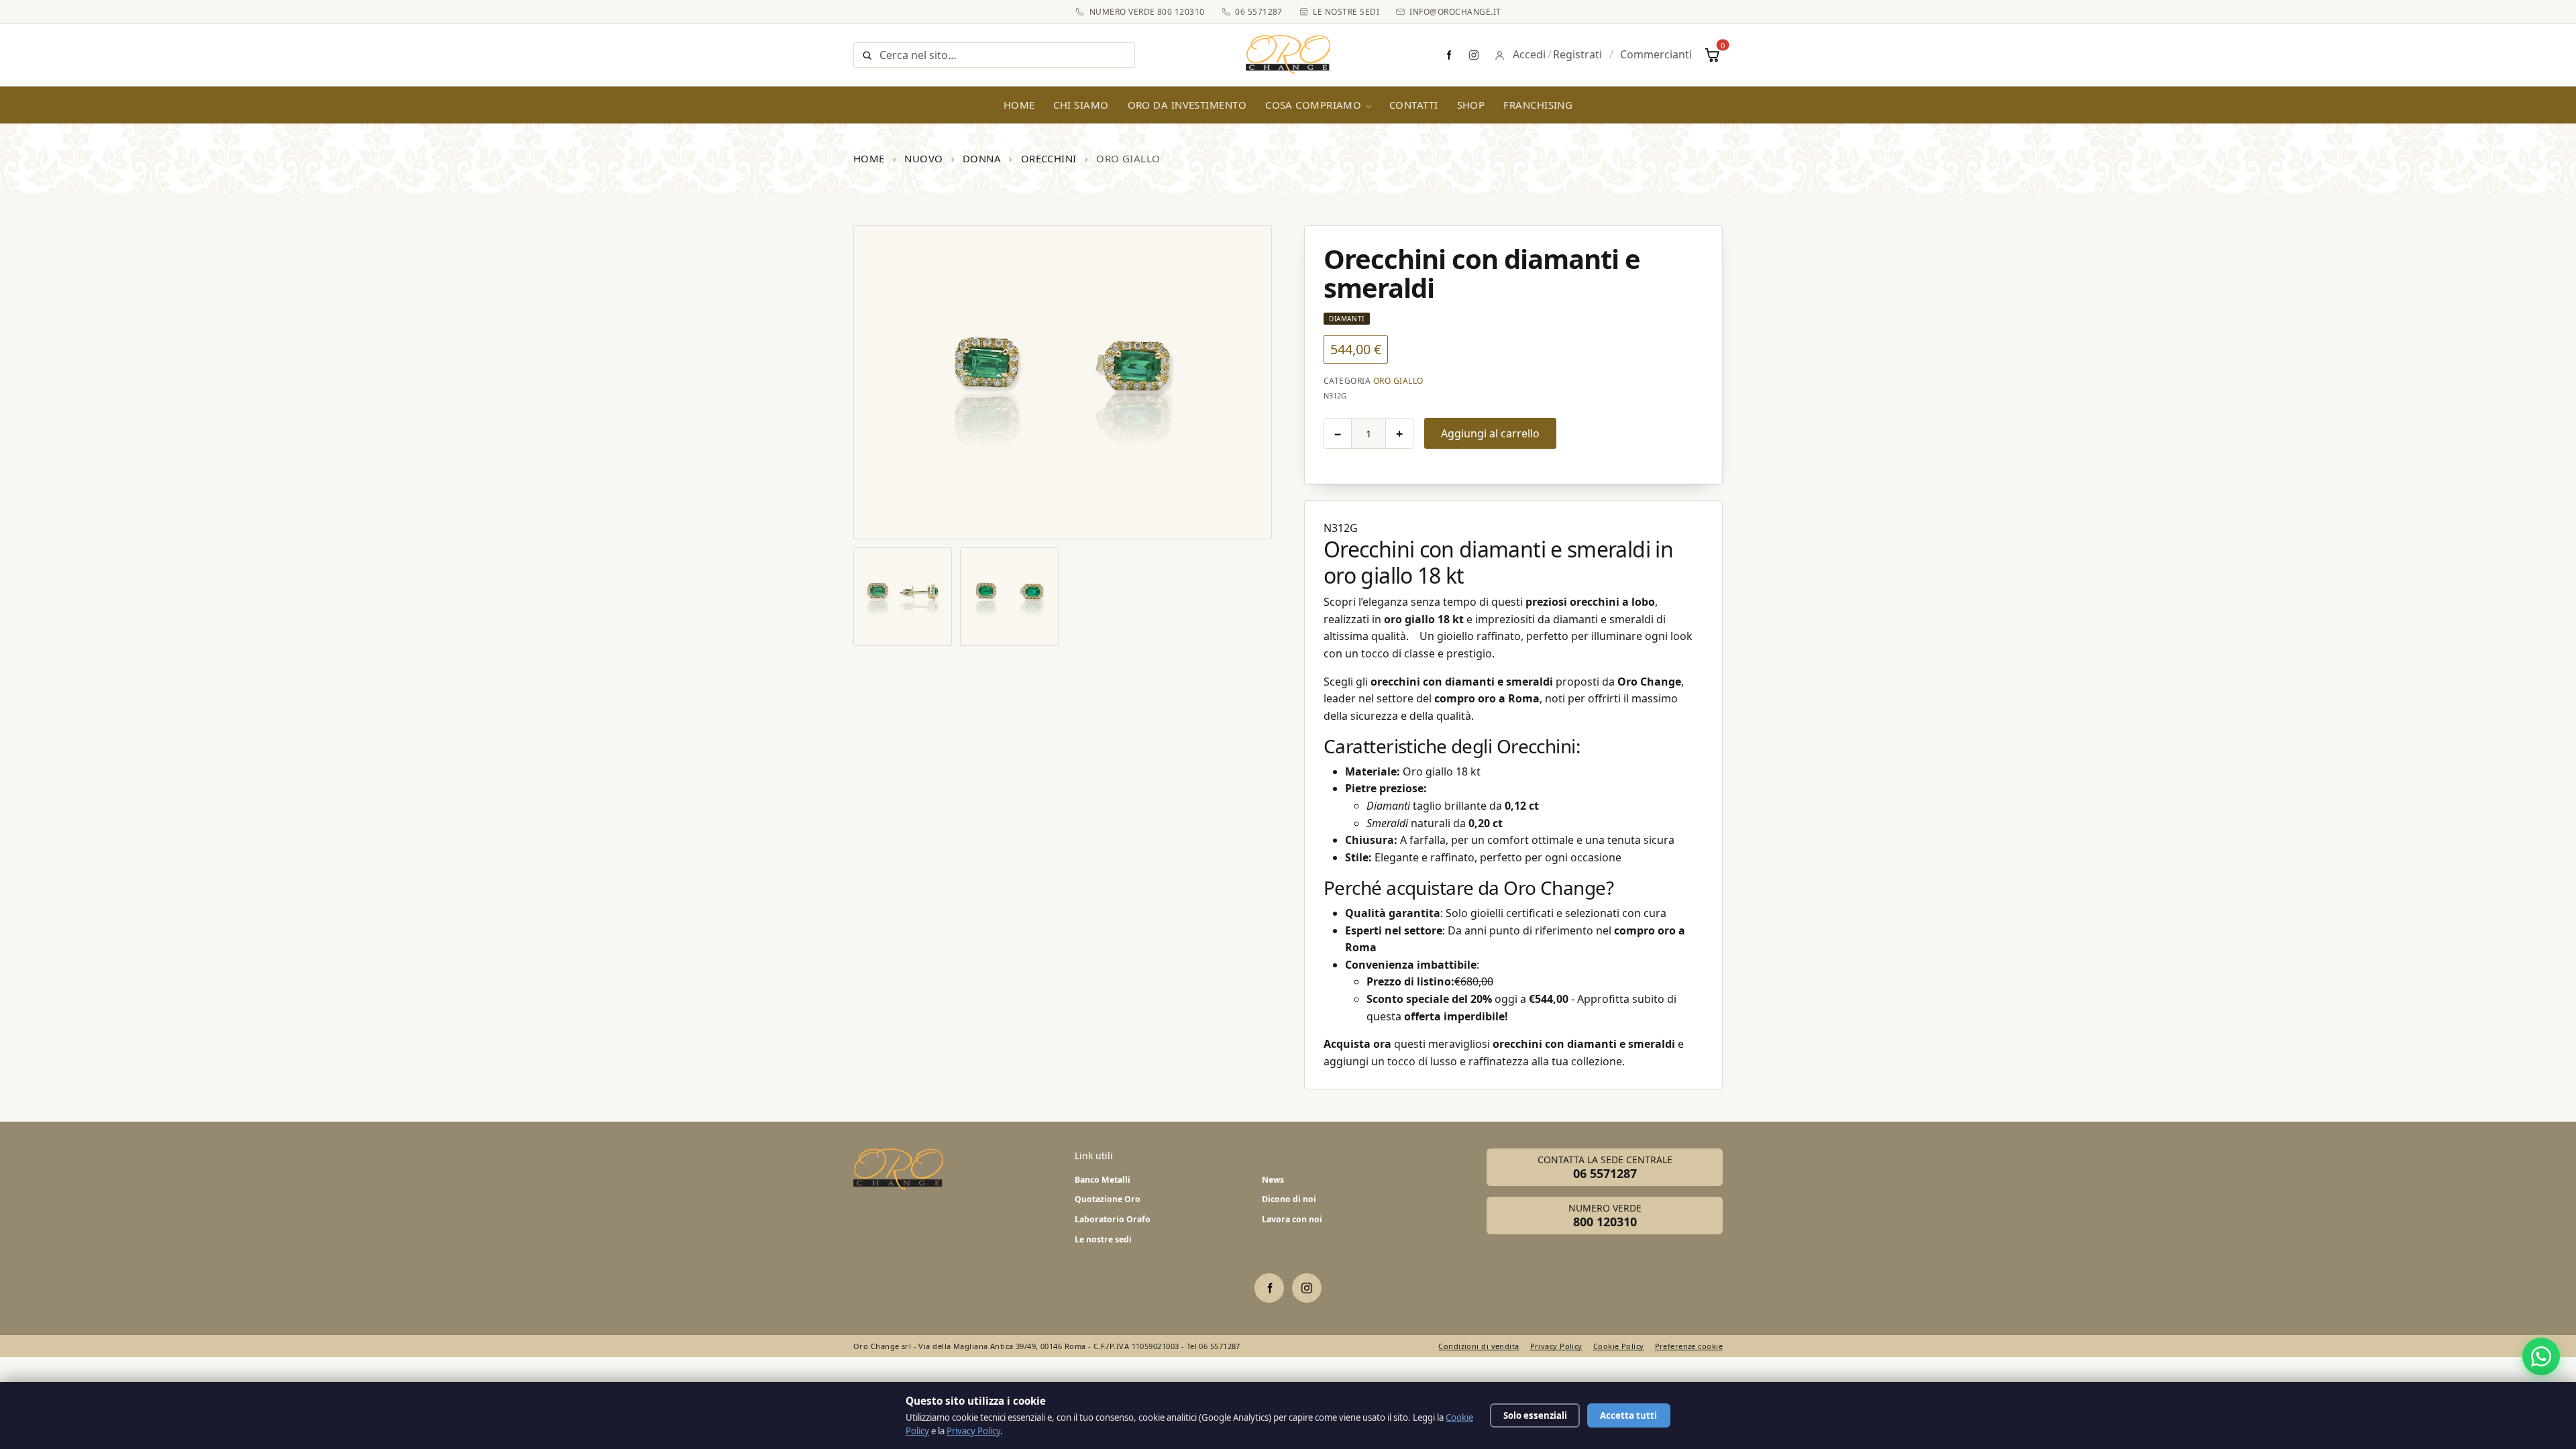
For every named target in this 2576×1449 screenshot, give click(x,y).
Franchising (1538, 105)
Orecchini (1049, 158)
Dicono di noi (1289, 1199)
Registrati (1577, 54)
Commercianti (1656, 54)
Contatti (1414, 105)
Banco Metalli (1103, 1180)
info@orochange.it (1455, 12)
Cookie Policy (1619, 1346)
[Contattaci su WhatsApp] (2541, 1356)
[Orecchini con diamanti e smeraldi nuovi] (903, 597)
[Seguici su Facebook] (1448, 55)
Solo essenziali (1535, 1415)
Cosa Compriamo (1313, 105)
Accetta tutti (1628, 1415)
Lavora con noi (1292, 1219)
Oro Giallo (1398, 381)
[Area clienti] (1500, 55)
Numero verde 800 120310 (1147, 12)
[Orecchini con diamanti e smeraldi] (1063, 382)
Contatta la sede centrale (1605, 1167)
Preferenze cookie (1689, 1346)
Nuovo (923, 158)
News (1273, 1180)
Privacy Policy (1556, 1346)
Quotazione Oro (1108, 1199)
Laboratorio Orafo (1113, 1219)
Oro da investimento (1187, 105)
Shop (1471, 105)
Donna (982, 158)
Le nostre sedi (1346, 12)
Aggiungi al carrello (1490, 433)
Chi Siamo (1081, 105)
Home (1019, 105)
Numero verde (1605, 1216)
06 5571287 (1259, 12)
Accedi (1529, 54)
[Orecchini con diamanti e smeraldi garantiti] (1009, 597)
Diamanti (1347, 319)
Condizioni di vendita (1479, 1346)
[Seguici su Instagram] (1474, 55)
